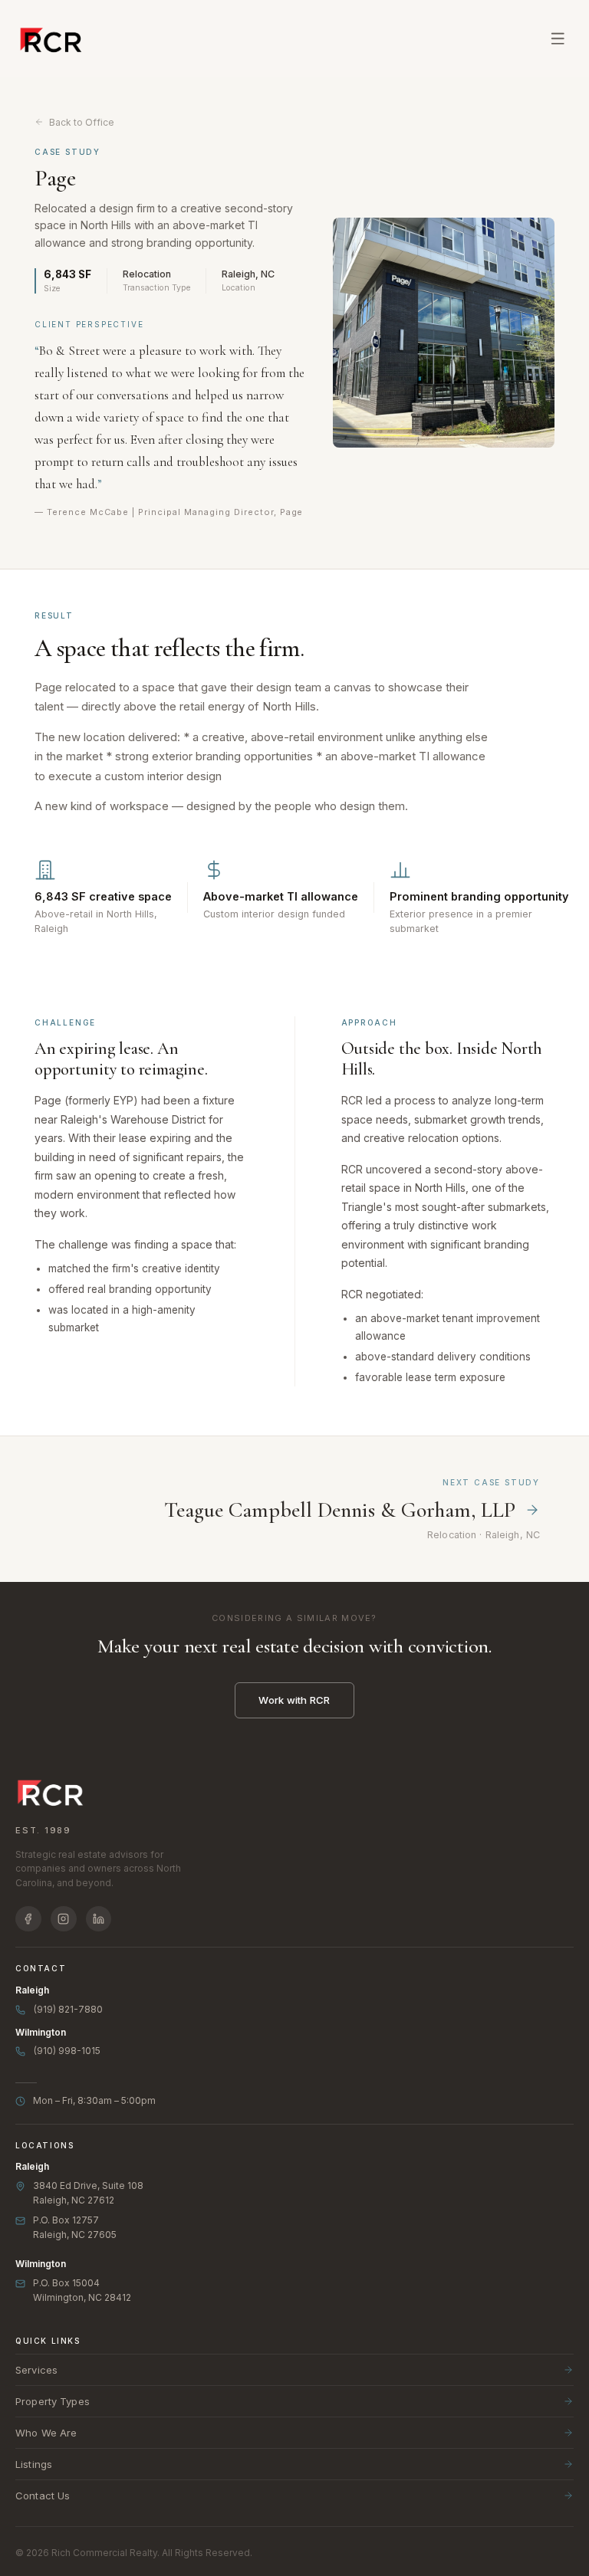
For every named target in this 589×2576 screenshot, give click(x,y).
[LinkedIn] (99, 1919)
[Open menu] (558, 38)
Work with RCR (294, 1700)
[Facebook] (28, 1919)
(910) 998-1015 (67, 2051)
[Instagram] (64, 1919)
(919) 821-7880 (68, 2009)
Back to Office (82, 122)
